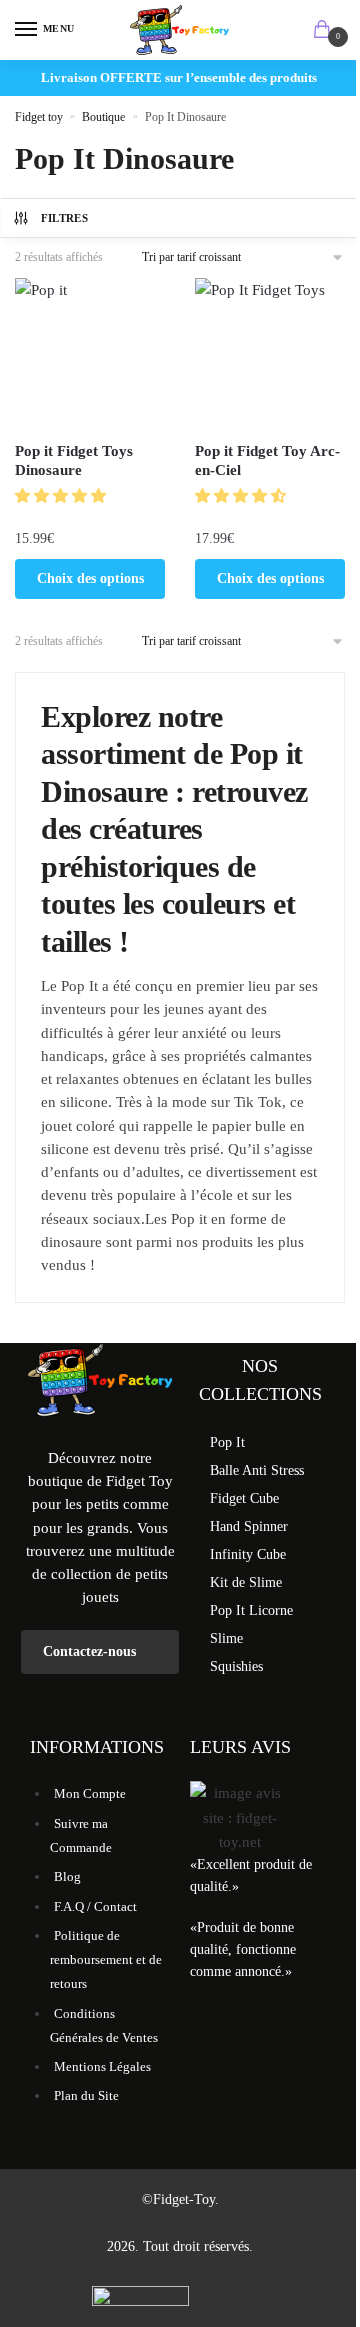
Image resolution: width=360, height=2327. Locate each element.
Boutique (103, 117)
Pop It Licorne (251, 1610)
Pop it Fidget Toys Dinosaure (74, 461)
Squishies (236, 1666)
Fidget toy (39, 117)
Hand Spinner (249, 1526)
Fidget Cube (244, 1498)
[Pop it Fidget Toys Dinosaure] (90, 353)
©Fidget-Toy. (180, 2199)
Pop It (227, 1442)
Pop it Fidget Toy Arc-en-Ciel (267, 461)
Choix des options (90, 578)
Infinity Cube (248, 1554)
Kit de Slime (246, 1582)
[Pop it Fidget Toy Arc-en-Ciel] (270, 353)
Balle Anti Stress (257, 1470)
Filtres (64, 218)
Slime (226, 1638)
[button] (62, 496)
